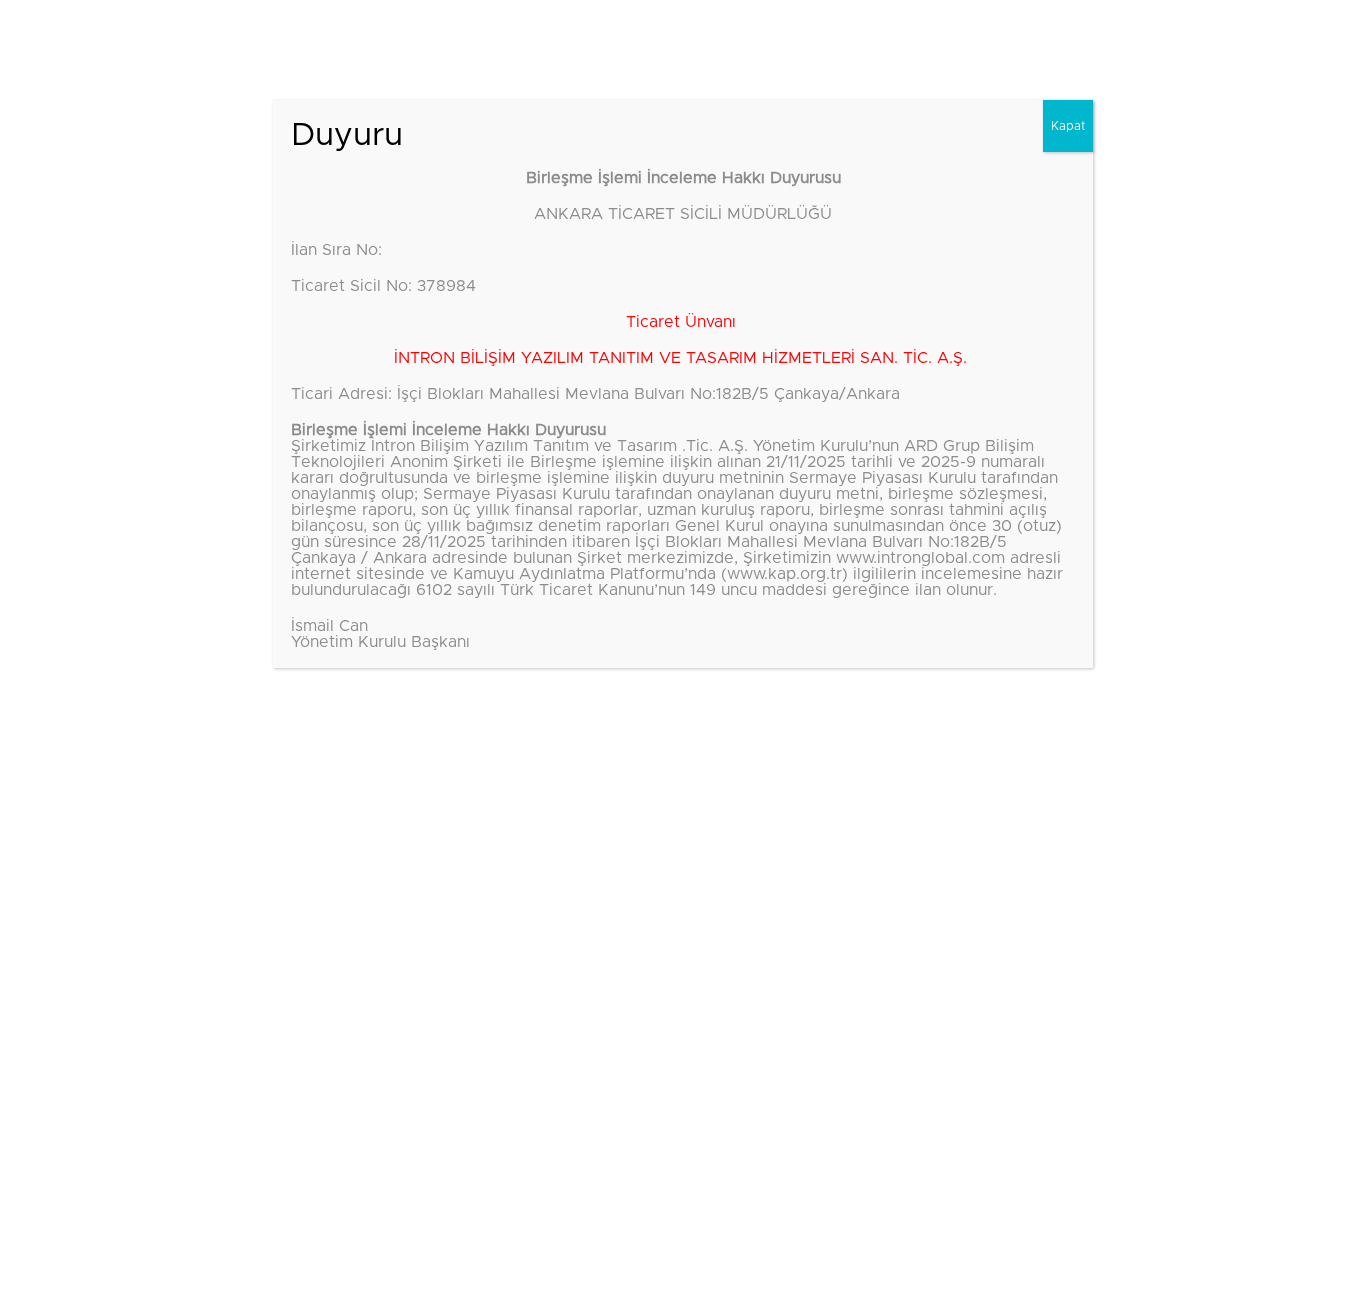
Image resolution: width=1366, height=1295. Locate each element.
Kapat (1068, 126)
